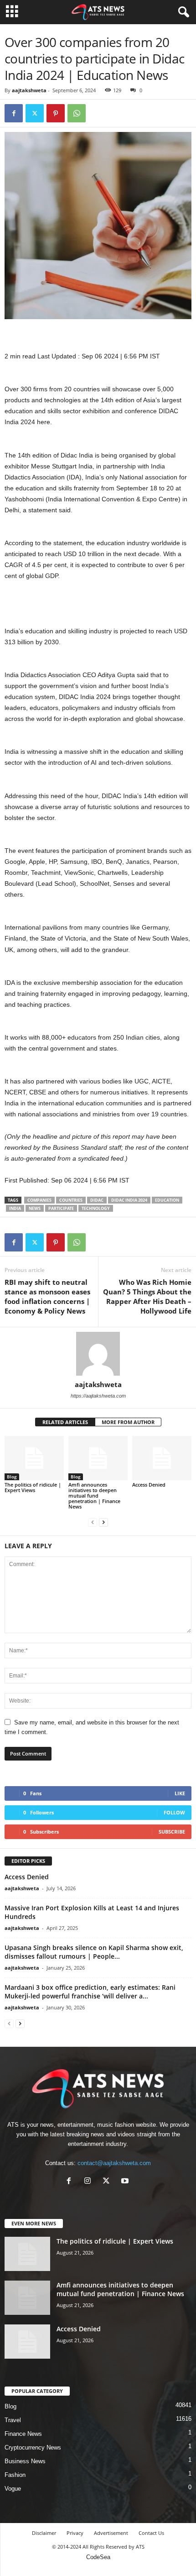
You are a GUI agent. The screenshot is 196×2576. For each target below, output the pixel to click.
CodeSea (98, 2557)
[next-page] (103, 1522)
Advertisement (111, 2533)
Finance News (23, 2434)
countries (71, 1200)
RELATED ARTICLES (65, 1422)
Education (167, 1200)
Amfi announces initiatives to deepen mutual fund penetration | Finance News (94, 1496)
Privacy (75, 2533)
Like (180, 1793)
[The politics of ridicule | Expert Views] (34, 1458)
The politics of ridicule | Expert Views (33, 1487)
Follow (174, 1812)
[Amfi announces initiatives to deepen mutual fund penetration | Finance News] (98, 1458)
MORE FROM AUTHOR (128, 1422)
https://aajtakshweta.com (98, 1396)
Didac (97, 1200)
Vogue (13, 2489)
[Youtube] (126, 2182)
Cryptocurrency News (33, 2447)
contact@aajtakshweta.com (114, 2163)
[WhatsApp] (77, 113)
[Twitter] (35, 113)
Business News (25, 2461)
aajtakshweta (29, 90)
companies (39, 1200)
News (35, 1208)
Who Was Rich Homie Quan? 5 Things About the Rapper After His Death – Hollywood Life (147, 1296)
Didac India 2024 (129, 1200)
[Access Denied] (162, 1458)
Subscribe (172, 1832)
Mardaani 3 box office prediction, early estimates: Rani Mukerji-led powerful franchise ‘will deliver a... (90, 1992)
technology (96, 1208)
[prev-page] (93, 1522)
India (15, 1208)
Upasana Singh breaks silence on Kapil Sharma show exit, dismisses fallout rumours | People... (94, 1952)
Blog (12, 1477)
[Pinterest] (56, 113)
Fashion (15, 2475)
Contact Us (151, 2533)
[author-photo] (98, 1354)
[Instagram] (90, 2182)
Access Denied (149, 1485)
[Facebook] (14, 113)
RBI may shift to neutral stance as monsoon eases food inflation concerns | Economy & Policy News (47, 1296)
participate (61, 1208)
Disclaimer (44, 2533)
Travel (13, 2420)
